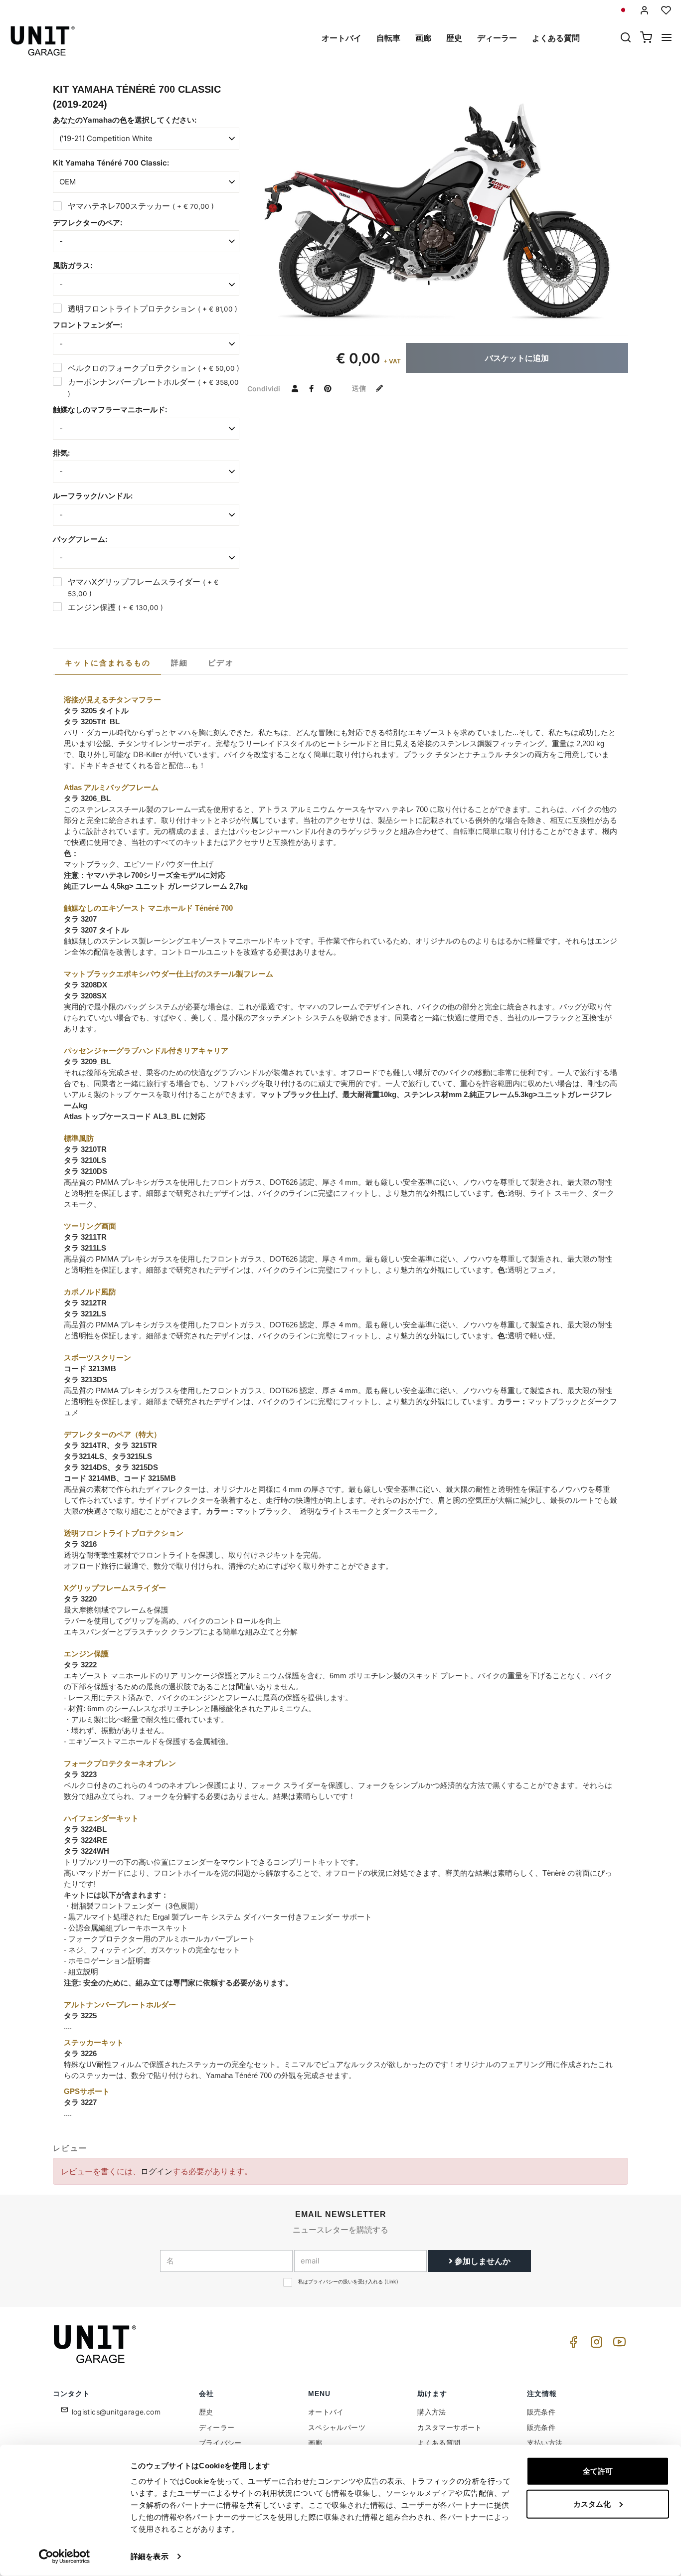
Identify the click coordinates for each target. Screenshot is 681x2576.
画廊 (423, 38)
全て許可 (598, 2471)
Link (391, 2281)
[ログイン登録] (645, 10)
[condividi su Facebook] (311, 388)
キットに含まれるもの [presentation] (108, 663)
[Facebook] (572, 2344)
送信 (360, 388)
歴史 (454, 38)
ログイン (157, 2171)
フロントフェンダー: (87, 325)
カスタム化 (592, 2503)
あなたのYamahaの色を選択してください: (125, 120)
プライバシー (220, 2443)
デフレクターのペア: (87, 223)
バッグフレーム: (80, 539)
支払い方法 (545, 2443)
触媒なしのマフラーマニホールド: (110, 409)
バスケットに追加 (517, 358)
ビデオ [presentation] (221, 663)
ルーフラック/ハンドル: (93, 496)
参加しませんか (482, 2261)
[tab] (108, 663)
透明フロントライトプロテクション (153, 309)
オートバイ (341, 38)
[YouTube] (618, 2344)
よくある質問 (556, 38)
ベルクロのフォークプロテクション (154, 368)
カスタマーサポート (450, 2427)
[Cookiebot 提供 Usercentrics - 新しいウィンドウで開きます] (65, 2557)
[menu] (667, 38)
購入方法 (432, 2412)
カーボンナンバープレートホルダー (153, 387)
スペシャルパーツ (337, 2427)
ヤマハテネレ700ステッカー (141, 206)
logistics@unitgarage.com (116, 2412)
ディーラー (497, 38)
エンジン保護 (115, 607)
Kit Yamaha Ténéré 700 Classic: (111, 163)
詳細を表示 (150, 2556)
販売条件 (541, 2412)
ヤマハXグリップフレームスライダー (143, 587)
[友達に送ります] (295, 388)
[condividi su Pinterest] (328, 388)
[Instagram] (595, 2344)
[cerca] (626, 38)
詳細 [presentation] (180, 663)
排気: (61, 453)
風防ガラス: (73, 265)
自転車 (388, 38)
